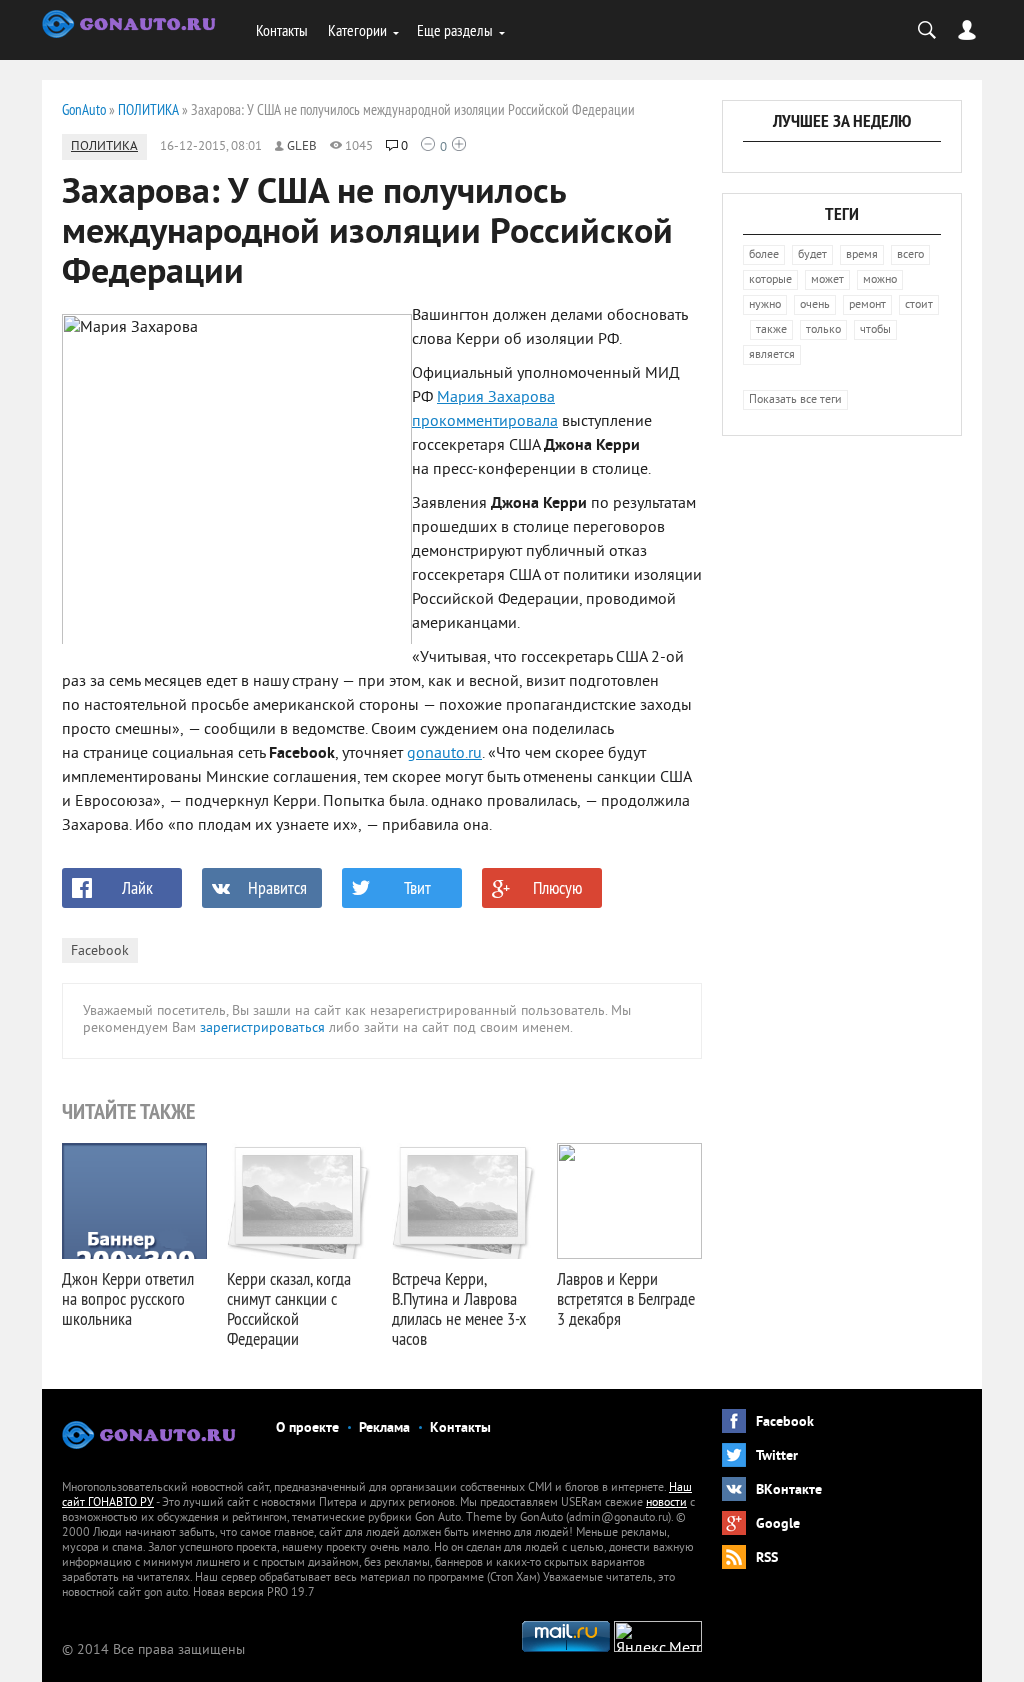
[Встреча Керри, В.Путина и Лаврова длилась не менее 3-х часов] (464, 1201)
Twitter (777, 1456)
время (862, 255)
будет (812, 255)
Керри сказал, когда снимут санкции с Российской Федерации (289, 1308)
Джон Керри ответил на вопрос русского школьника (128, 1298)
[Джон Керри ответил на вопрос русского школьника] (134, 1201)
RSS (767, 1558)
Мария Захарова (496, 398)
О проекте (307, 1428)
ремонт (867, 305)
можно (880, 280)
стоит (919, 305)
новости (666, 1503)
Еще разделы (455, 30)
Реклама (384, 1428)
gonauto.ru (444, 754)
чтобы (875, 330)
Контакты (282, 30)
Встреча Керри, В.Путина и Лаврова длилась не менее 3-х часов (459, 1308)
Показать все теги (795, 400)
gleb (302, 147)
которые (770, 280)
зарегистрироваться (262, 1028)
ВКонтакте (789, 1490)
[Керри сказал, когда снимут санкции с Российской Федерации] (299, 1201)
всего (910, 255)
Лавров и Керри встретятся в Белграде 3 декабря (626, 1298)
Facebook (100, 951)
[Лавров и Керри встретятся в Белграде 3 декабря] (629, 1201)
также (771, 330)
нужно (765, 305)
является (772, 355)
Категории (357, 30)
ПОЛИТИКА (104, 147)
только (823, 330)
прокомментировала (485, 422)
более (764, 255)
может (827, 280)
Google (778, 1524)
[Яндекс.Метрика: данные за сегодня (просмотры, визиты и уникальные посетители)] (658, 1636)
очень (815, 305)
